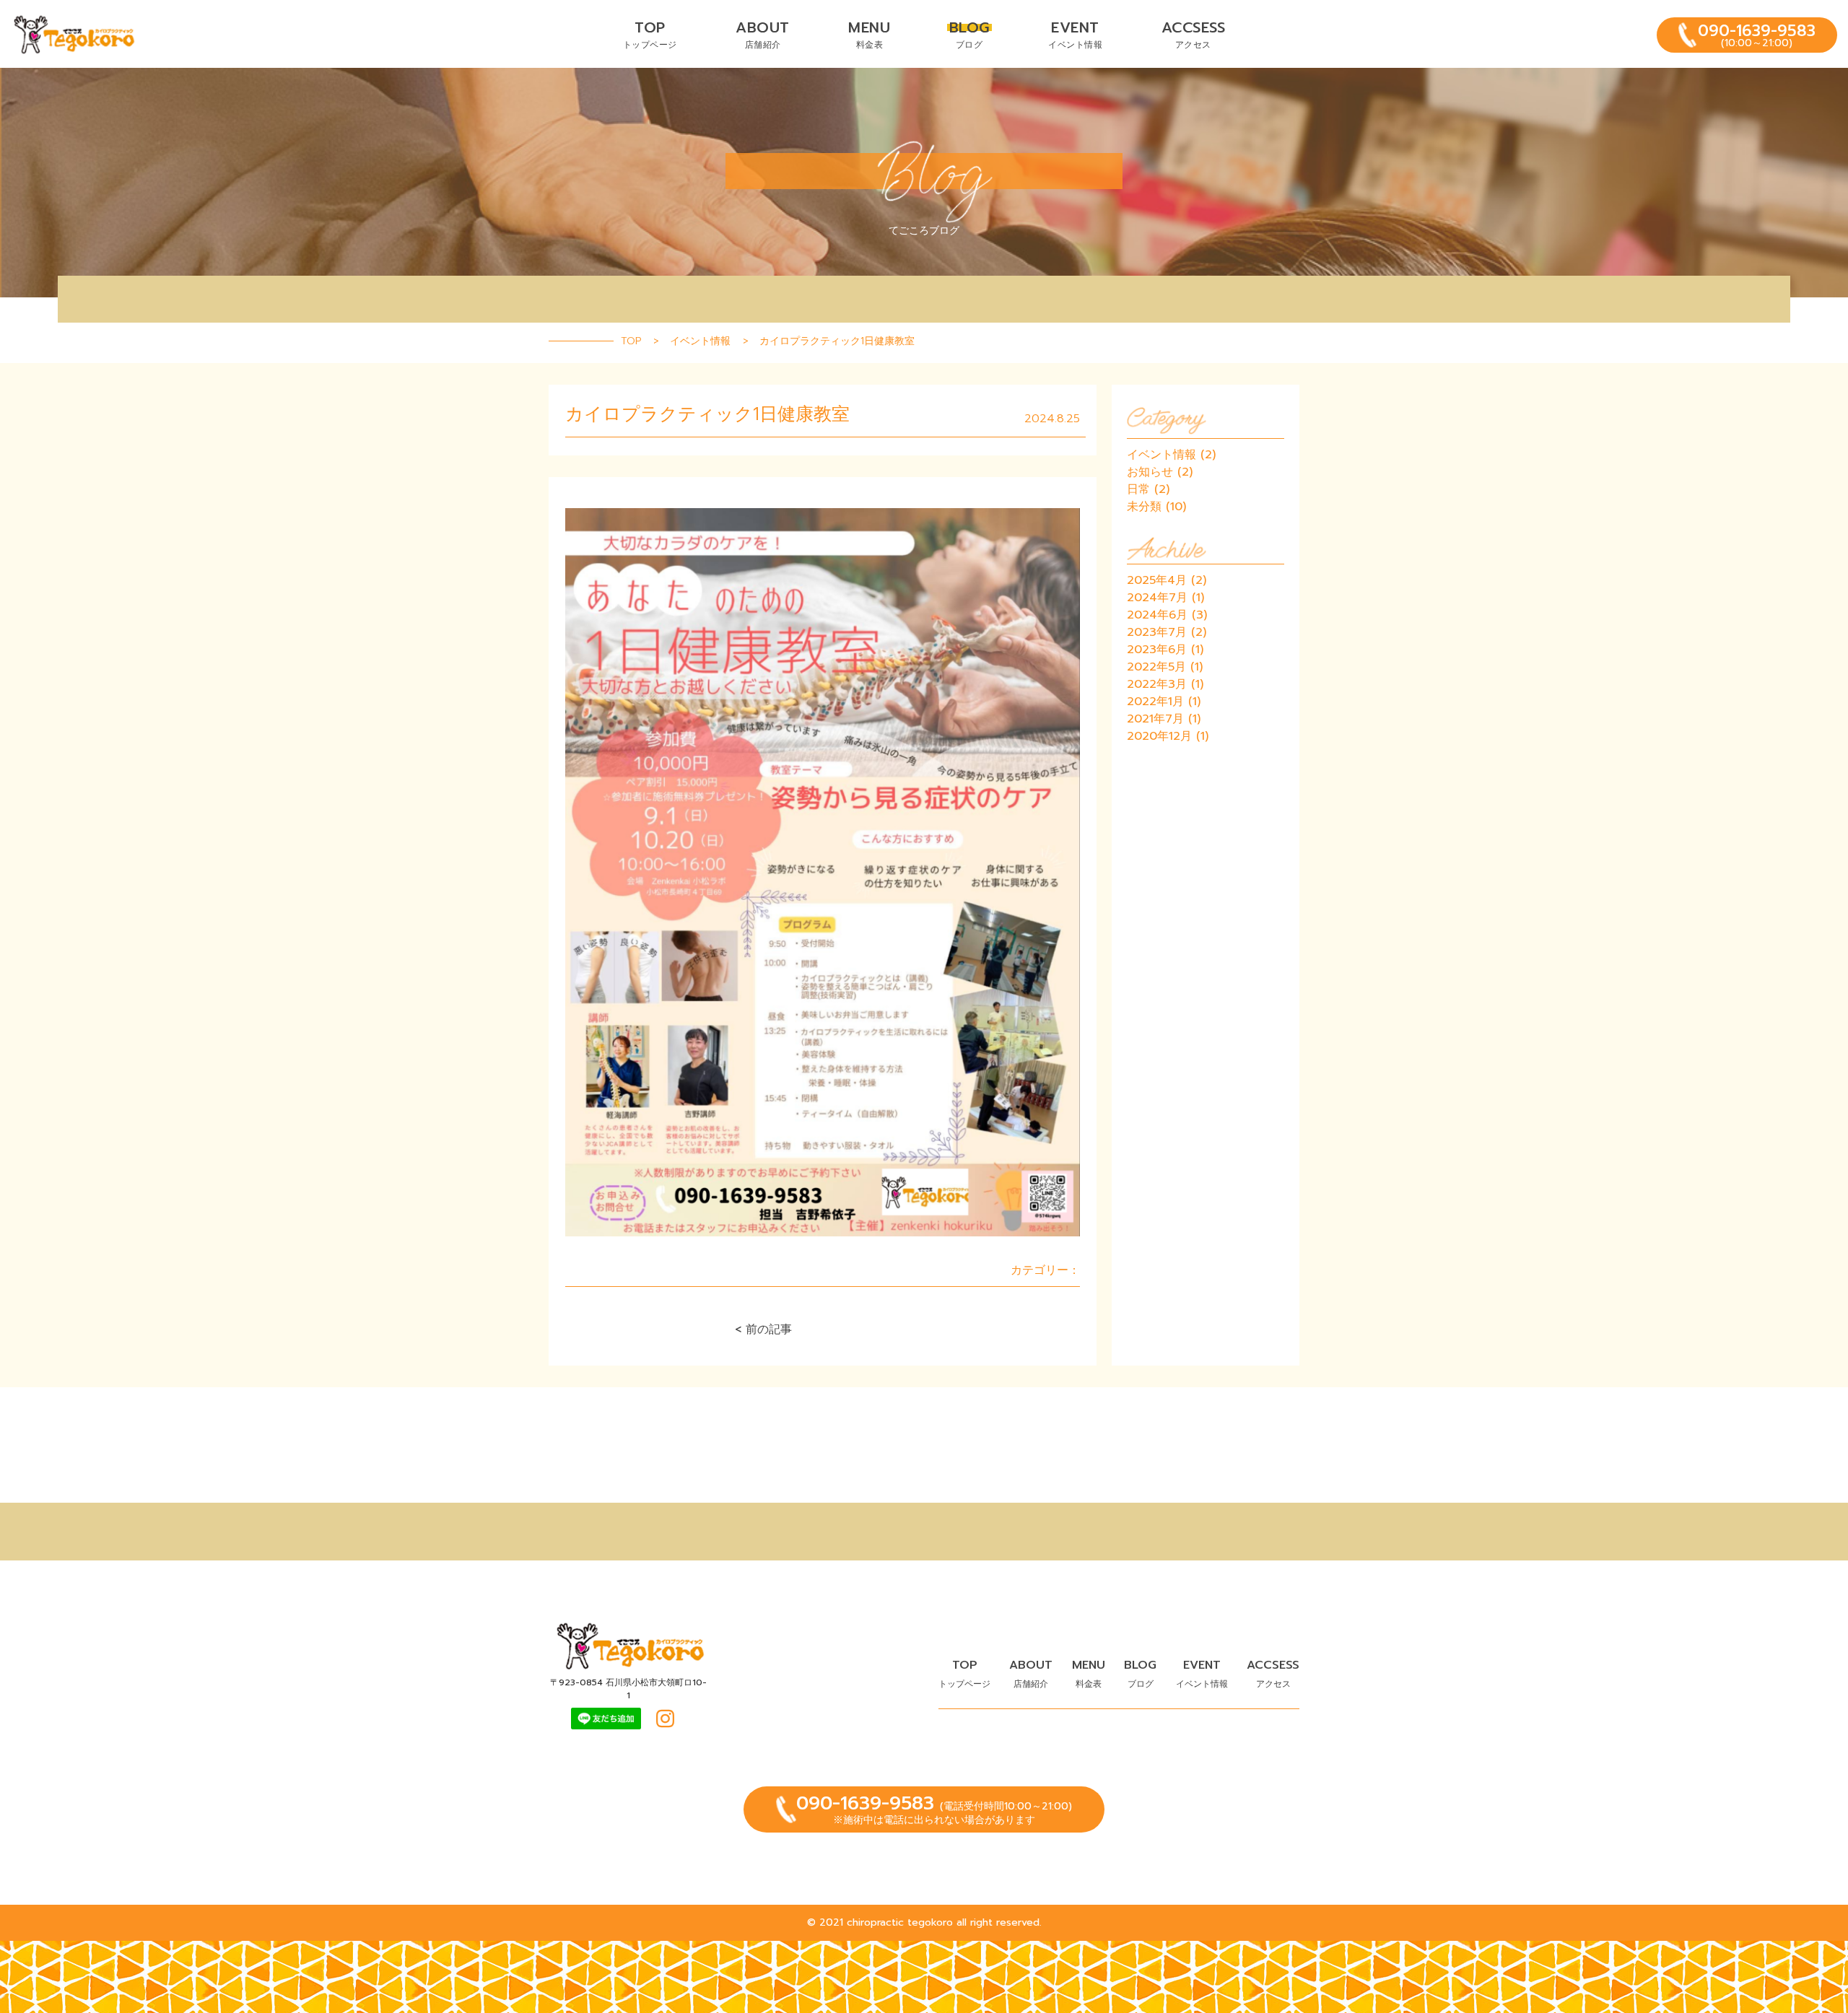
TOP (650, 34)
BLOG (969, 34)
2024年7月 (1157, 598)
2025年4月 (1157, 580)
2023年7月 (1157, 632)
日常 (1138, 489)
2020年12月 (1159, 736)
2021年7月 (1155, 719)
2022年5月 (1156, 667)
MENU (869, 34)
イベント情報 (1161, 455)
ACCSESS (1194, 34)
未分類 (1144, 507)
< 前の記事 (763, 1329)
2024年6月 (1157, 615)
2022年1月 (1155, 702)
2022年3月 (1157, 684)
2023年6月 (1157, 650)
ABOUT (763, 34)
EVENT (1075, 34)
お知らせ (1150, 472)
